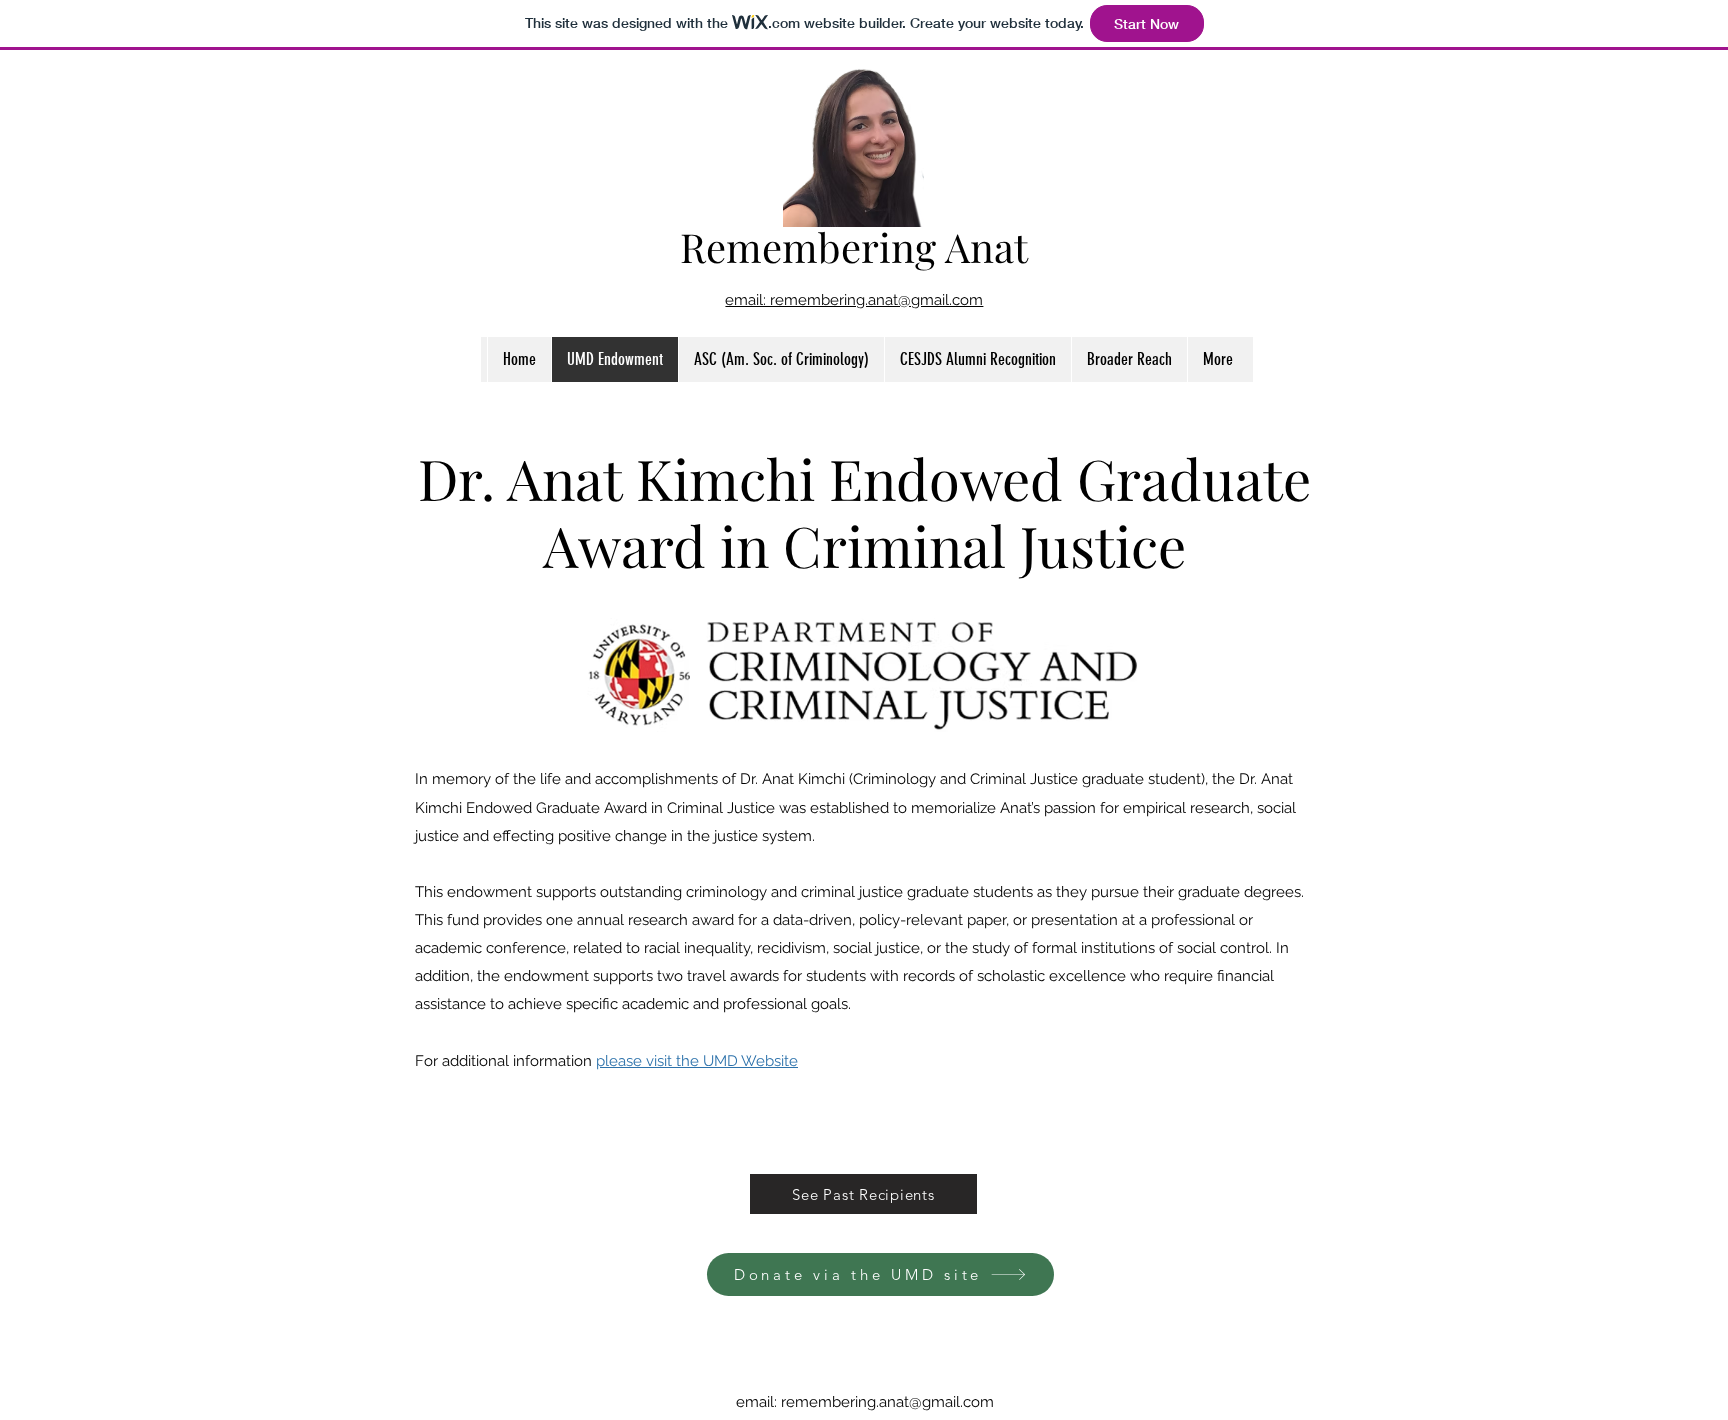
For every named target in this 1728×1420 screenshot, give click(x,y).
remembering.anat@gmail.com (887, 1402)
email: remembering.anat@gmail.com (854, 300)
